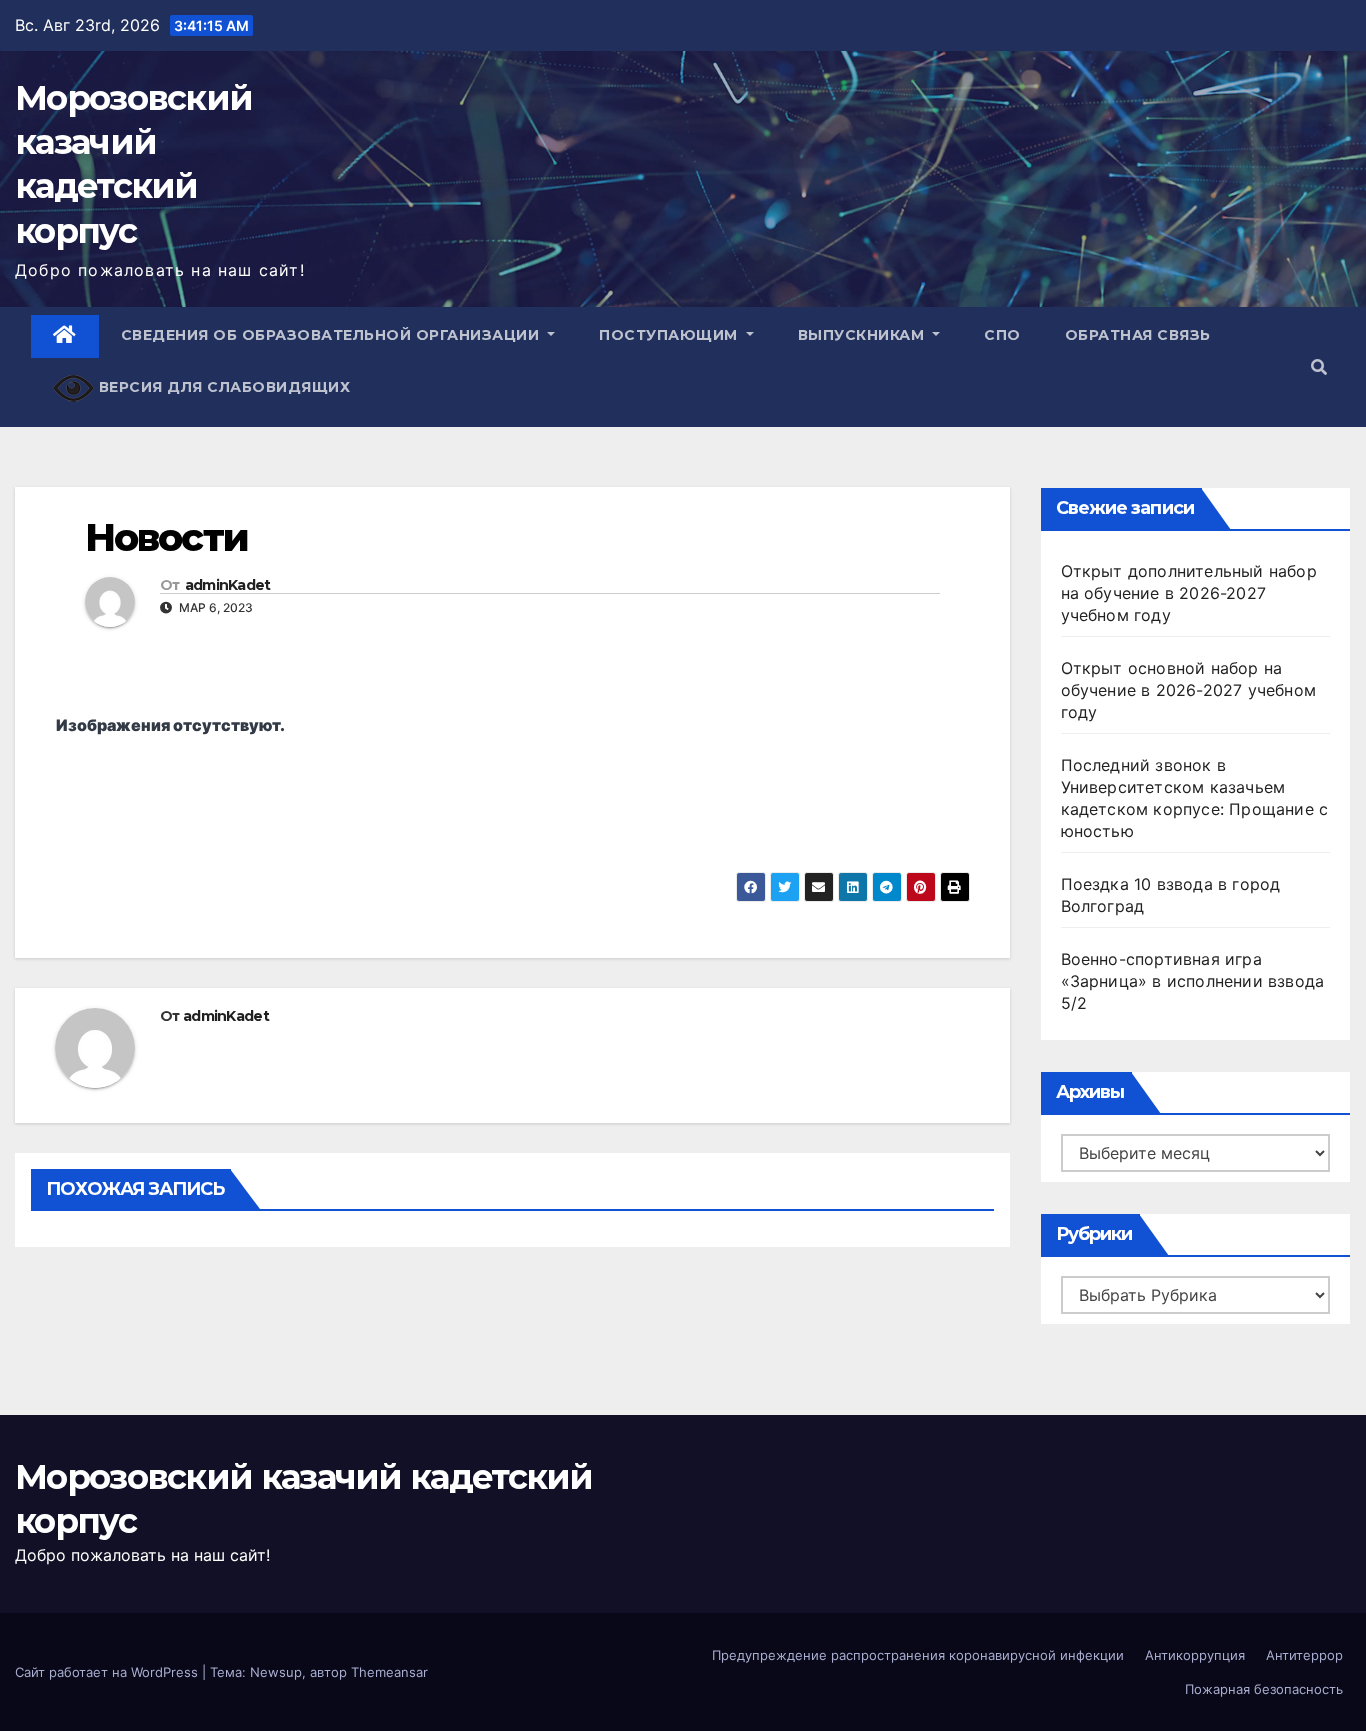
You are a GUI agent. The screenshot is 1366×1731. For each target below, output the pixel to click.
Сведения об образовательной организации (332, 335)
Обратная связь (1138, 335)
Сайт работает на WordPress (108, 1672)
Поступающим (670, 335)
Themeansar (389, 1672)
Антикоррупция (1195, 1655)
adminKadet (228, 585)
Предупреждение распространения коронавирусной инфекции (918, 1655)
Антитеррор (1304, 1655)
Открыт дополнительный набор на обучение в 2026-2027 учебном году (1189, 593)
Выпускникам (863, 335)
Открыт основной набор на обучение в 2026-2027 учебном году (1189, 690)
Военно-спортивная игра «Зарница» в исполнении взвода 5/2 (1193, 981)
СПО (1002, 335)
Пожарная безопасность (1264, 1689)
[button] (1319, 367)
